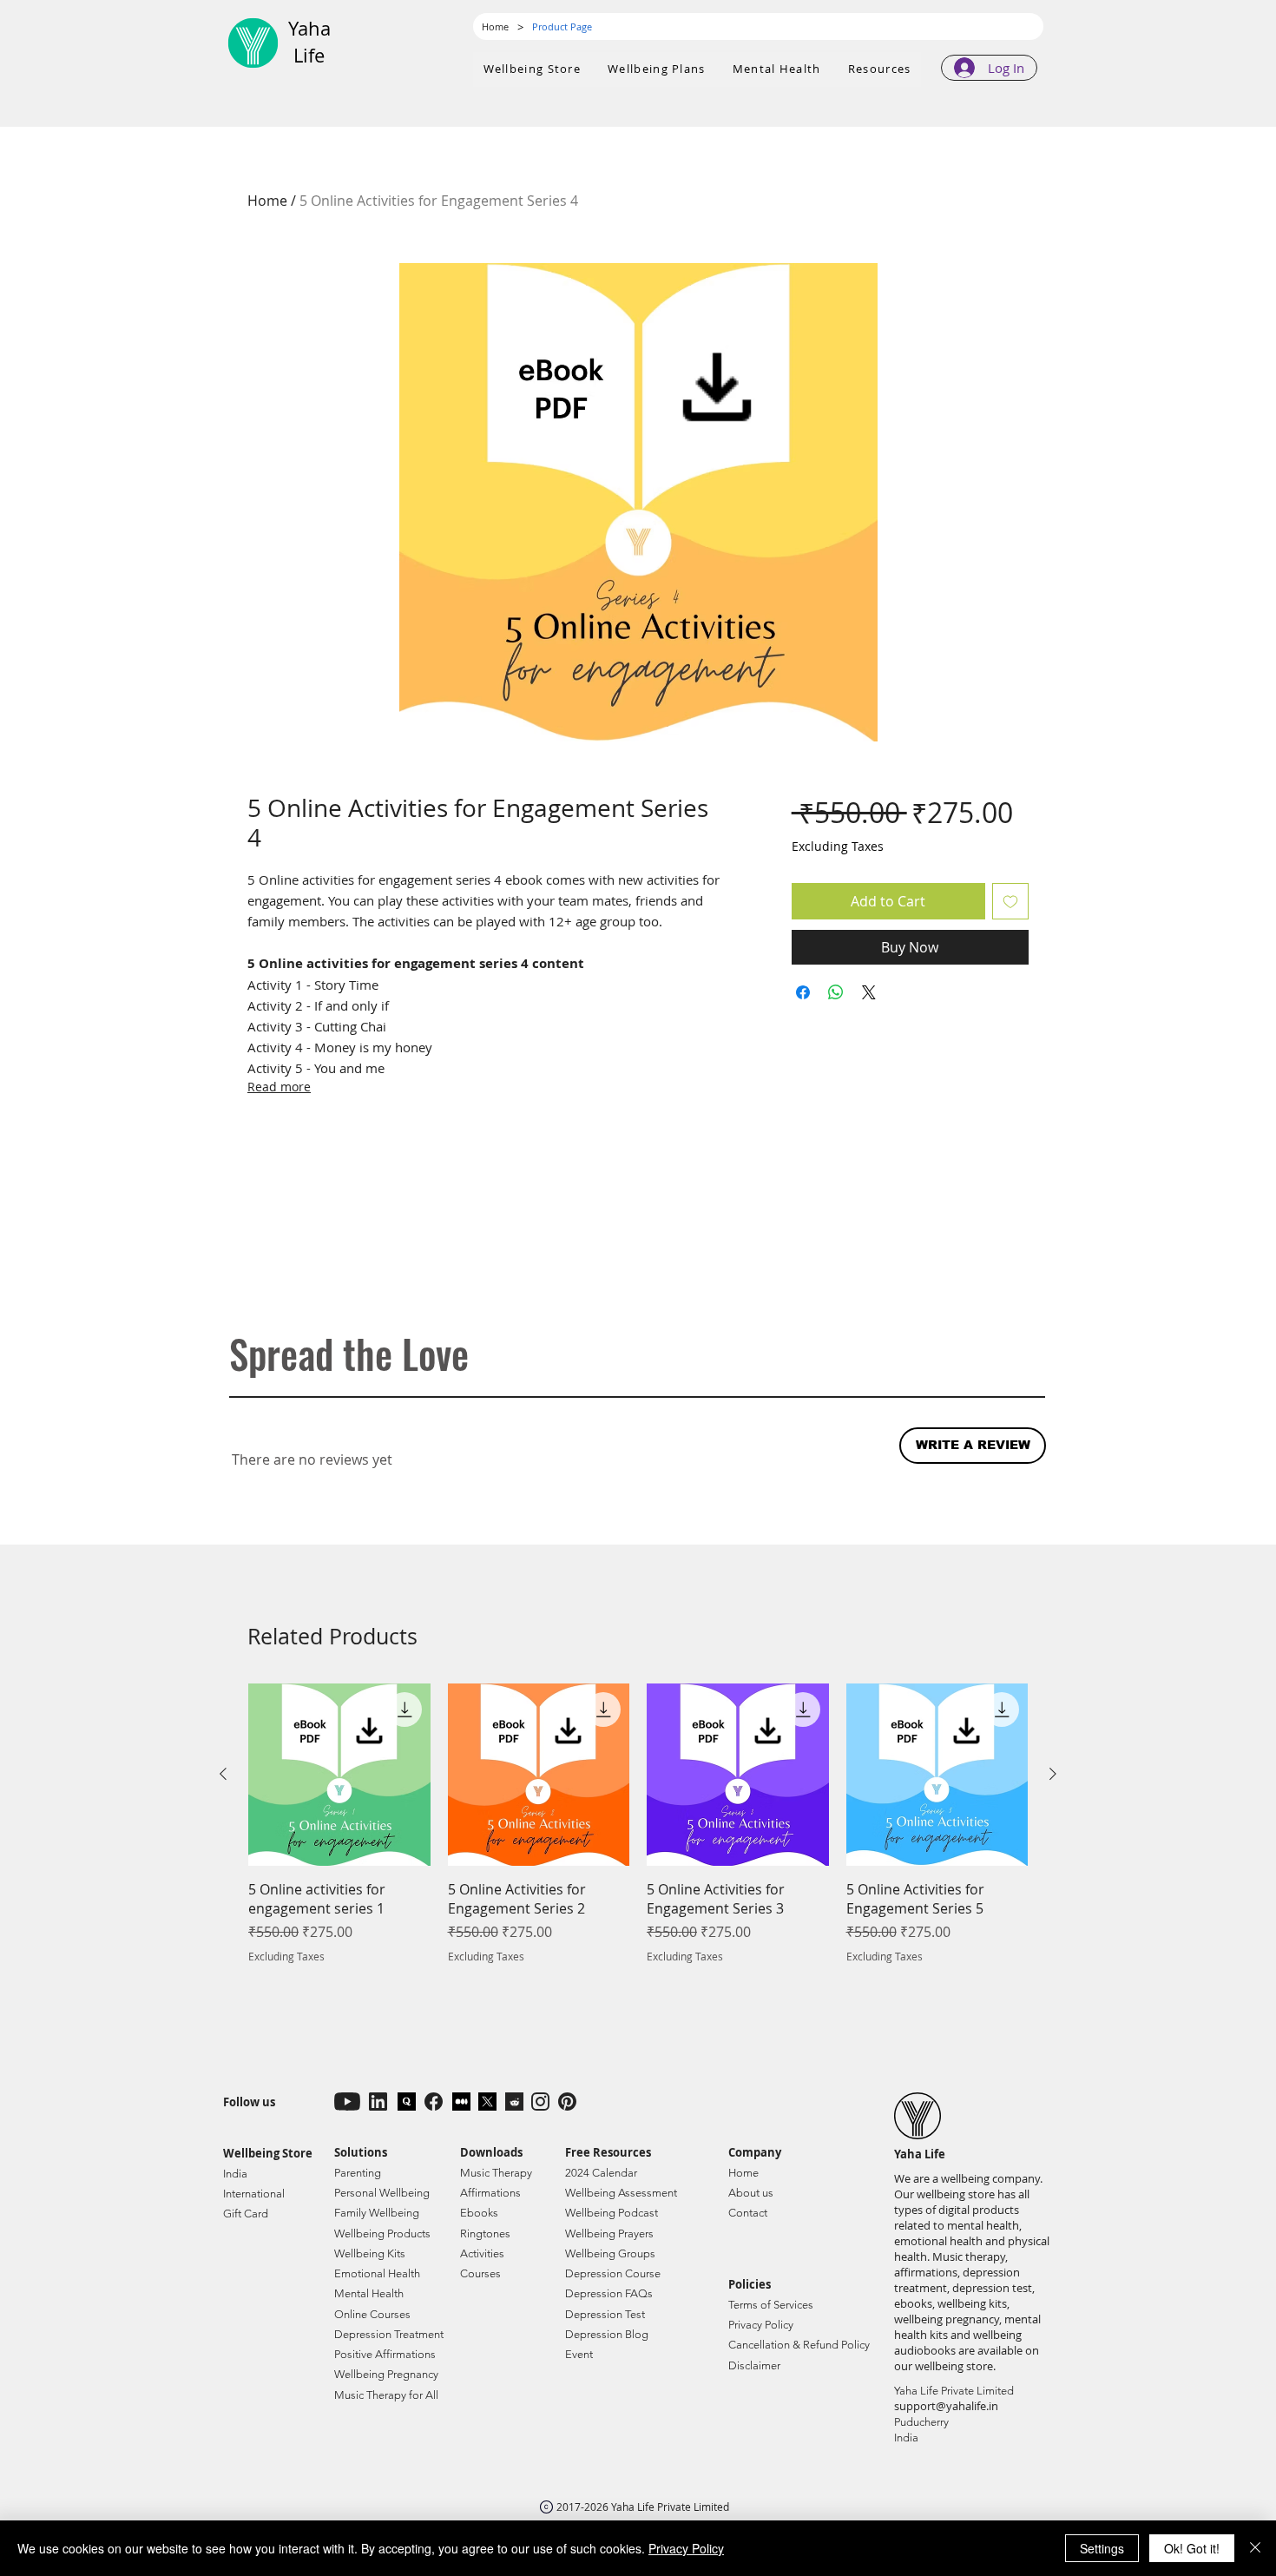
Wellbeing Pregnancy (386, 2374)
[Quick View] (339, 1775)
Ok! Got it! (1192, 2548)
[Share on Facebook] (803, 992)
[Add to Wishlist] (1010, 901)
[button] (657, 69)
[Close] (1255, 2548)
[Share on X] (869, 992)
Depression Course (613, 2273)
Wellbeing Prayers (609, 2233)
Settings (1102, 2548)
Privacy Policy (686, 2548)
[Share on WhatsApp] (836, 992)
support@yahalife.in (946, 2406)
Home (267, 201)
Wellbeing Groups (610, 2253)
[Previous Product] (223, 1774)
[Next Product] (1053, 1774)
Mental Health (369, 2293)
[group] (638, 1834)
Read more (279, 1087)
